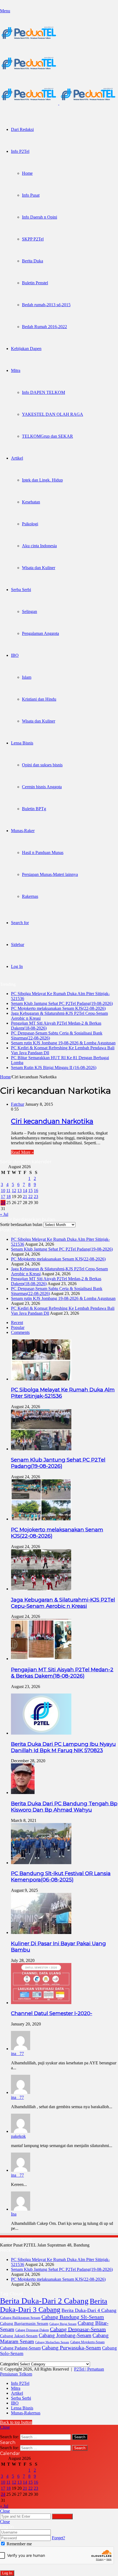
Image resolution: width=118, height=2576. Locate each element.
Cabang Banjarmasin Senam (24, 2323)
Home (27, 173)
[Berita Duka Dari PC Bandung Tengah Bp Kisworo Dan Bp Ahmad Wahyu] (23, 1793)
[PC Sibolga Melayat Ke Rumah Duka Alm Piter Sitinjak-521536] (41, 1379)
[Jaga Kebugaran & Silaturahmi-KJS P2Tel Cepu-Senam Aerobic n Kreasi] (41, 1589)
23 (36, 1197)
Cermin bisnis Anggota (42, 787)
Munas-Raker (23, 831)
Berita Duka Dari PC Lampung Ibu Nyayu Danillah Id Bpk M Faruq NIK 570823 (63, 1747)
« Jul (4, 1214)
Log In (7, 2573)
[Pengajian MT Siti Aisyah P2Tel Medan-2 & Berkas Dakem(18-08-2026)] (41, 1659)
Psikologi (30, 524)
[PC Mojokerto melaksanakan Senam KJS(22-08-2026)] (41, 1519)
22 (30, 1197)
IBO (15, 655)
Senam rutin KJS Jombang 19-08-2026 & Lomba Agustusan (63, 1043)
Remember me (19, 2544)
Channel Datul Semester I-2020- (52, 2013)
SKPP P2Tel (33, 239)
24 (3, 1203)
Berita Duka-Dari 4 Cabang (89, 2310)
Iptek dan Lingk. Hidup (42, 480)
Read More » (22, 1152)
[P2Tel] (59, 103)
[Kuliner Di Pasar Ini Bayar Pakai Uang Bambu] (41, 1932)
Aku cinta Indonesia (39, 546)
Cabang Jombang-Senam (65, 2335)
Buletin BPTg (34, 809)
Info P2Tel (20, 151)
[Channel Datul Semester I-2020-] (41, 2003)
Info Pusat (31, 195)
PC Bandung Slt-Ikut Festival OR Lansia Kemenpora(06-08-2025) (61, 1876)
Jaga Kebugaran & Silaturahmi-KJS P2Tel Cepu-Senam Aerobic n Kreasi (63, 1603)
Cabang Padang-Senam (20, 2348)
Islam (27, 677)
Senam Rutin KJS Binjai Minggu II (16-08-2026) (54, 1068)
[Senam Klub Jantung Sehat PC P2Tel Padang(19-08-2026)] (41, 1449)
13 (19, 1190)
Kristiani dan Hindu (39, 699)
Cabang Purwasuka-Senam (71, 2348)
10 (3, 1190)
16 (36, 1190)
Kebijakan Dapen (26, 349)
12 (14, 1190)
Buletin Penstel (35, 283)
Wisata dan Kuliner (39, 568)
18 (9, 1197)
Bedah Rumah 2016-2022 (44, 327)
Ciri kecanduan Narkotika (52, 1121)
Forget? (58, 2538)
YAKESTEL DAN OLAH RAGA (53, 414)
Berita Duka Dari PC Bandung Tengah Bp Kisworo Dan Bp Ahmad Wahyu (64, 1807)
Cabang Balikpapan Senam (20, 2318)
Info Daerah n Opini (40, 217)
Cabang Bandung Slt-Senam (73, 2317)
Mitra (16, 370)
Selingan (29, 611)
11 (8, 1190)
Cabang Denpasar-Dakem (32, 2330)
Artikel (17, 458)
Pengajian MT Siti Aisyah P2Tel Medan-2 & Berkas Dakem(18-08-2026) (62, 1673)
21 (25, 1197)
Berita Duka (33, 261)
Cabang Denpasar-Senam (78, 2329)
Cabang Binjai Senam (63, 2324)
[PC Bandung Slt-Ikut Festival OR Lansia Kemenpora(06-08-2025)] (41, 1863)
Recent (17, 1323)
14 (25, 1190)
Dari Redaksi (22, 129)
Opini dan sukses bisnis (42, 765)
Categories (9, 2364)
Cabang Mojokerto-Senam (87, 2342)
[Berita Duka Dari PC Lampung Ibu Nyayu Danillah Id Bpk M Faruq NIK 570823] (41, 1733)
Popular (18, 1327)
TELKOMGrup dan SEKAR (47, 436)
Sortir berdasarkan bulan (21, 1224)
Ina (14, 2214)
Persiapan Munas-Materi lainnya (50, 874)
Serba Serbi (21, 590)
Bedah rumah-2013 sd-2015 (46, 305)
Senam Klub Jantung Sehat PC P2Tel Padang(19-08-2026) (62, 1003)
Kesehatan (31, 502)
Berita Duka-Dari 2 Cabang (44, 2301)
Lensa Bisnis (22, 743)
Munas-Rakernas (26, 2413)
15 (30, 1190)
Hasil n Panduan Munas (43, 853)
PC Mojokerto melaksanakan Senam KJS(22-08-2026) (58, 1008)
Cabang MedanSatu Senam (52, 2342)
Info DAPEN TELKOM (43, 392)
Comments (20, 1332)
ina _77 (17, 2054)
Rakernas (30, 896)
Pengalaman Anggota (40, 633)
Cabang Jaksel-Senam (19, 2336)
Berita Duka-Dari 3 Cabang (54, 2305)
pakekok (18, 2136)
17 (3, 1197)
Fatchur (18, 1104)
